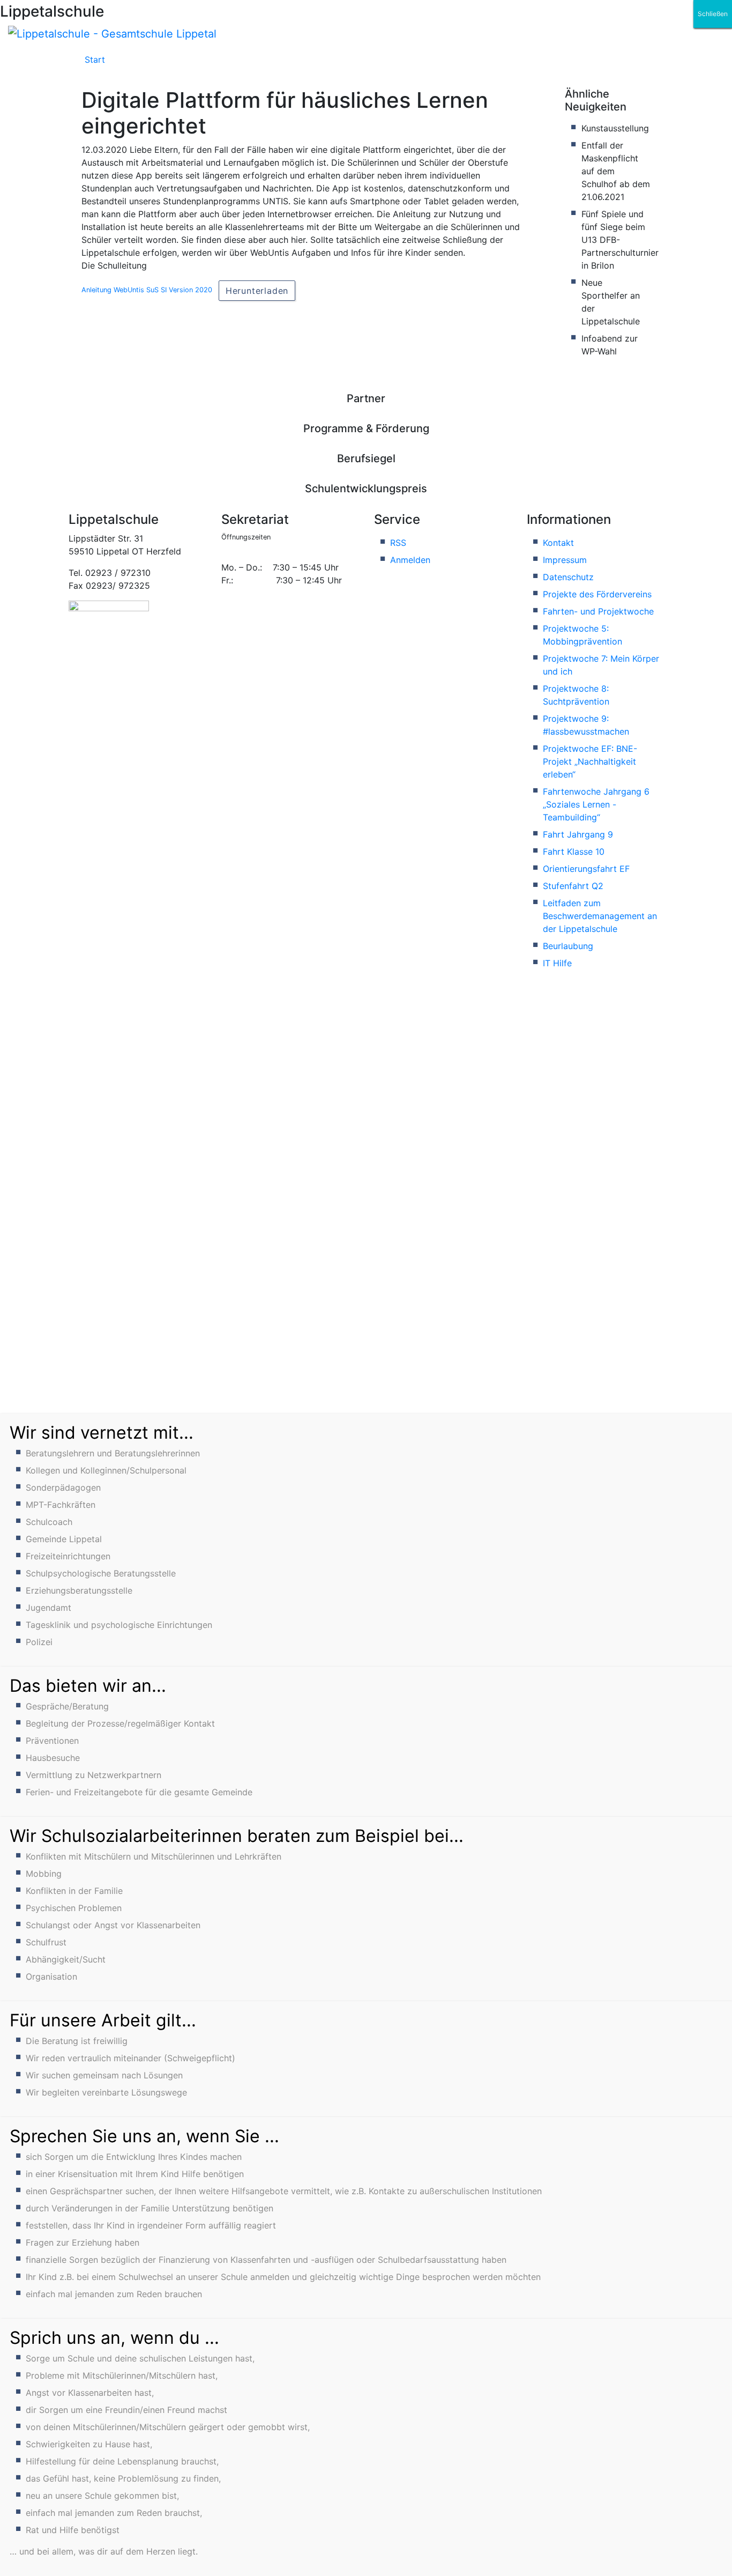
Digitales (295, 64)
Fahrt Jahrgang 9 (578, 834)
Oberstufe (428, 64)
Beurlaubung (568, 946)
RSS (398, 543)
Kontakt (558, 543)
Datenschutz (568, 577)
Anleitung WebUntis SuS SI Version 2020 (147, 290)
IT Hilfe (557, 963)
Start (95, 60)
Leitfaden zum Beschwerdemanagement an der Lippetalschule (600, 916)
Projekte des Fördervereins (597, 594)
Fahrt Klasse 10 (574, 852)
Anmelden (410, 560)
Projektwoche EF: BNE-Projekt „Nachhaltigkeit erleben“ (590, 761)
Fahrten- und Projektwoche (598, 611)
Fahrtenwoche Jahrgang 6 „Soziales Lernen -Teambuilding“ (596, 804)
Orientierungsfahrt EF (586, 869)
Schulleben (149, 64)
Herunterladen (257, 291)
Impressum (565, 560)
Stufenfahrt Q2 (573, 886)
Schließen (713, 14)
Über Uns (224, 64)
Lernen (360, 64)
